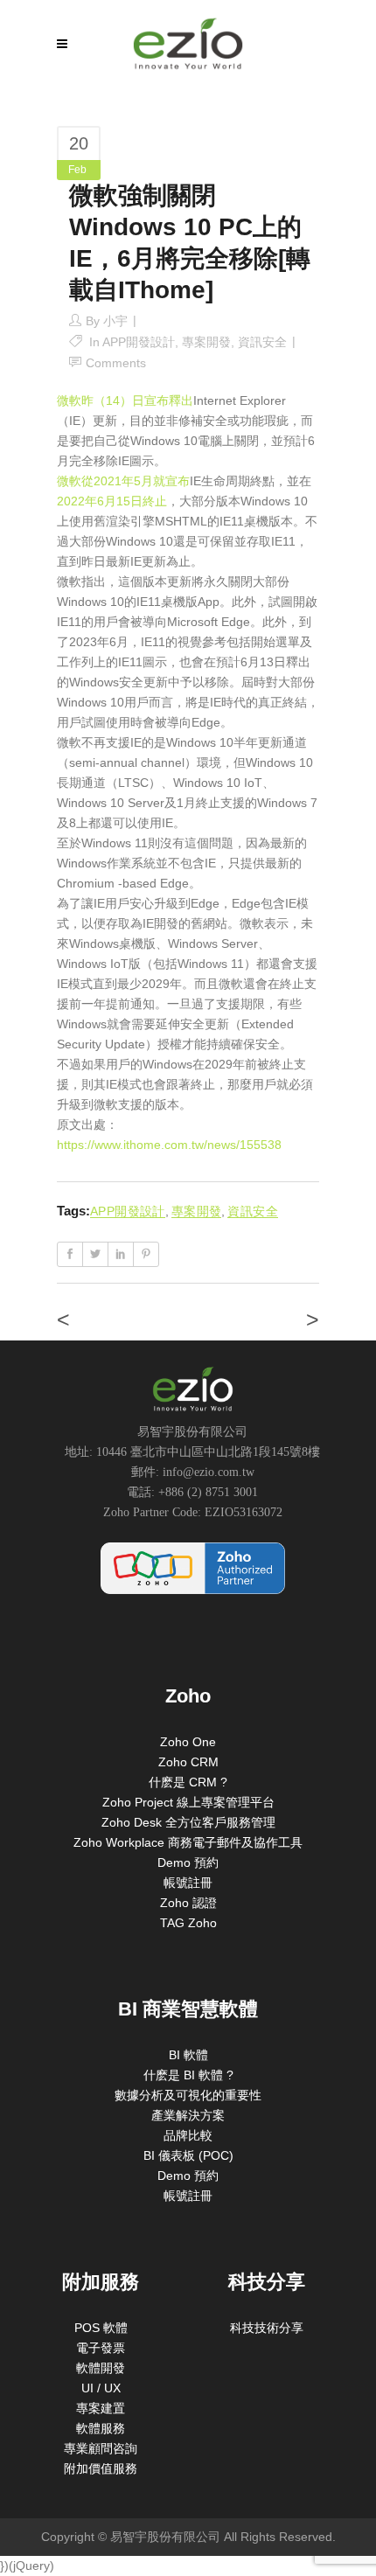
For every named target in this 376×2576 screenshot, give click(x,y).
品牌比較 (188, 2135)
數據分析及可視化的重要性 (188, 2095)
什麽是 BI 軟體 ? (188, 2075)
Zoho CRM (188, 1762)
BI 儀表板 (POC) (188, 2155)
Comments (116, 363)
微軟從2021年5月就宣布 (123, 481)
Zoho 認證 (188, 1903)
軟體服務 (101, 2428)
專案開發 (206, 342)
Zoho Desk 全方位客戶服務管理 (188, 1822)
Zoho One (188, 1742)
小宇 (115, 321)
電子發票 (101, 2348)
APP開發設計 (139, 342)
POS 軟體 (101, 2328)
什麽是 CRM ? (188, 1782)
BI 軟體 (188, 2055)
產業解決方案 (188, 2115)
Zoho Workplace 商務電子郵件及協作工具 (188, 1842)
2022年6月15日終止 (112, 501)
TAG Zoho (188, 1923)
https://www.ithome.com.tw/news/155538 (169, 1145)
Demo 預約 (188, 1862)
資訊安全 (262, 342)
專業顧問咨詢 (101, 2448)
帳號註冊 (188, 1883)
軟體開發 (101, 2368)
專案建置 (101, 2408)
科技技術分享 (267, 2328)
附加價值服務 (101, 2468)
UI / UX (101, 2388)
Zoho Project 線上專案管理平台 (188, 1802)
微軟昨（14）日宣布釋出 (125, 400)
